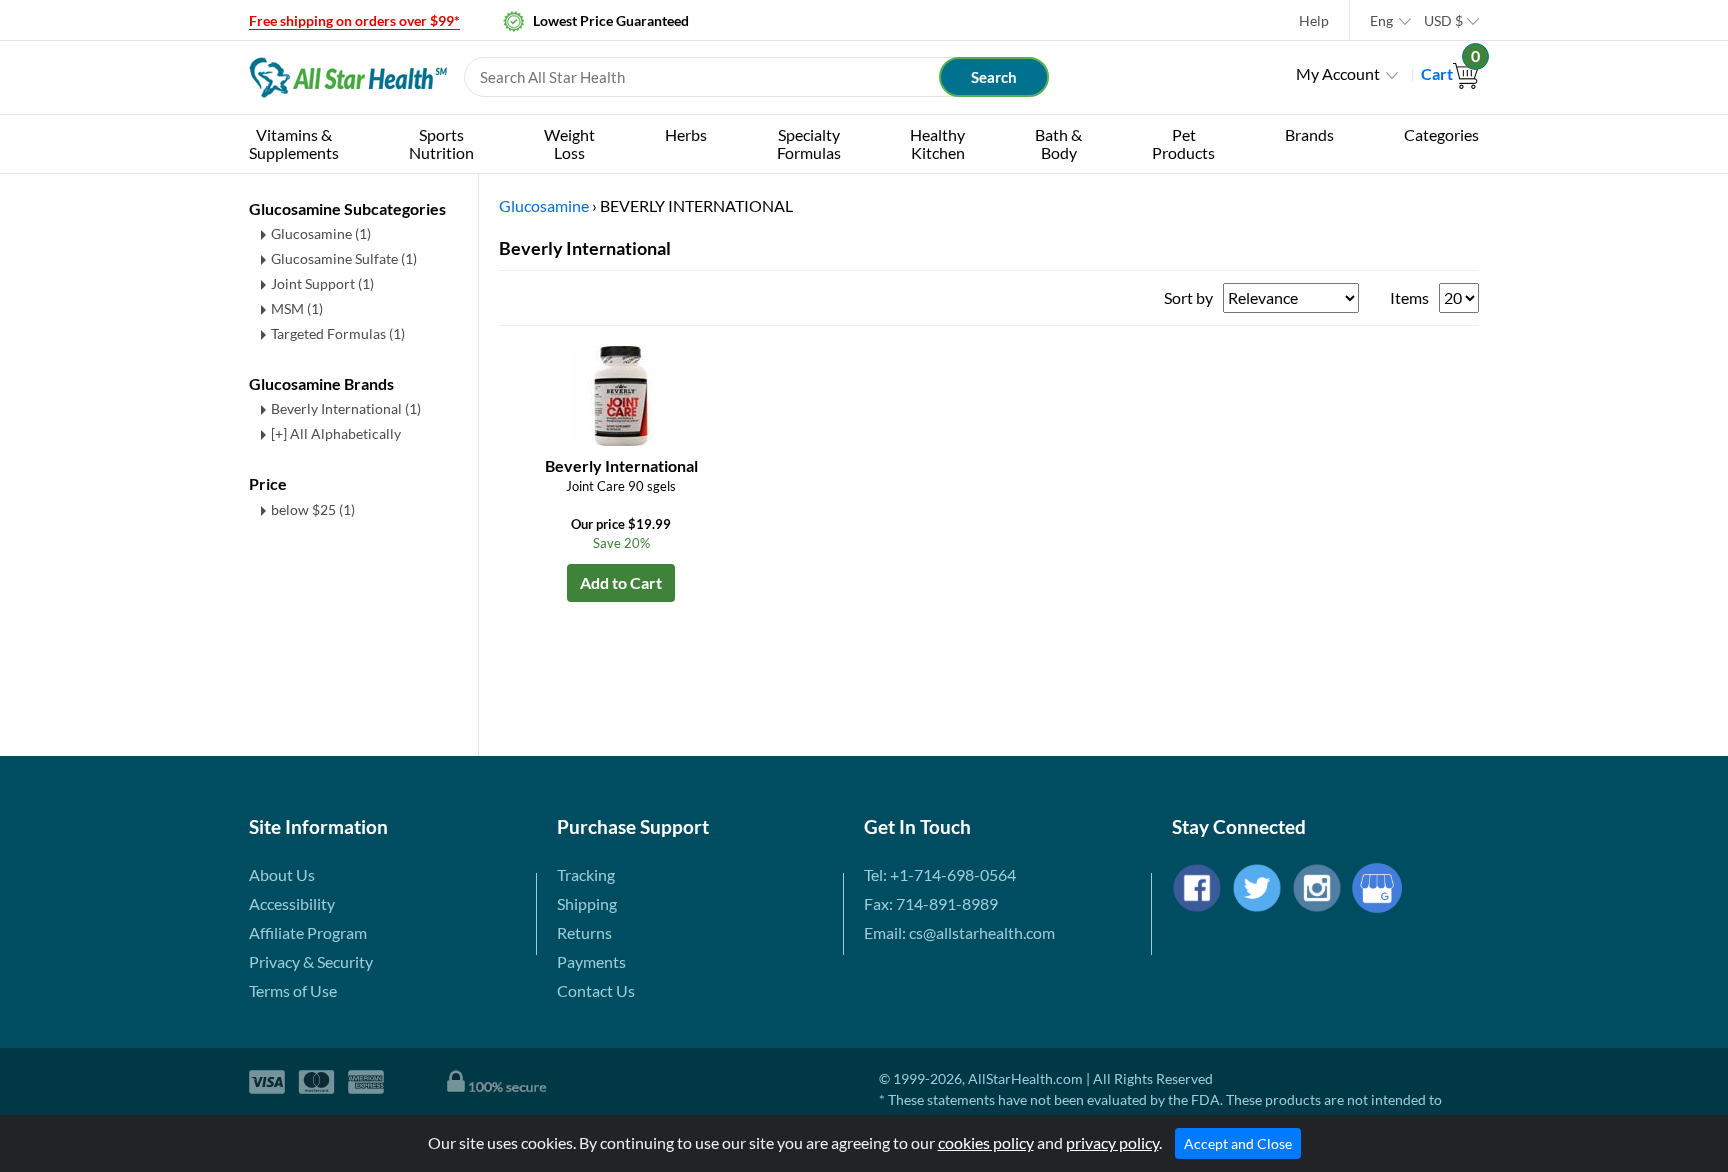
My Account (1338, 73)
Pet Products (1183, 143)
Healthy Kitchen (937, 143)
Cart (1450, 73)
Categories (1441, 134)
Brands (1309, 134)
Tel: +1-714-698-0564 (940, 874)
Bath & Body (1058, 143)
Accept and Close (1238, 1143)
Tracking (586, 874)
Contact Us (596, 990)
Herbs (686, 134)
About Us (282, 874)
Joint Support (322, 283)
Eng (1381, 20)
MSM (297, 308)
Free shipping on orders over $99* (354, 20)
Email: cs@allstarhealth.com (959, 932)
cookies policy (986, 1142)
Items (1409, 297)
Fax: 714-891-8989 (931, 903)
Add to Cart (621, 582)
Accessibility (292, 903)
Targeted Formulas (338, 333)
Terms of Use (293, 990)
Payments (591, 961)
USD (1443, 20)
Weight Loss (569, 143)
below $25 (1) (313, 509)
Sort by (1188, 297)
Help (1314, 20)
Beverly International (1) (346, 408)
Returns (584, 932)
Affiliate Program (308, 932)
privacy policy (1112, 1142)
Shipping (587, 903)
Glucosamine (321, 233)
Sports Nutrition (441, 143)
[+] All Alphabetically (336, 433)
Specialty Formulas (809, 143)
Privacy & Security (311, 961)
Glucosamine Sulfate (344, 258)
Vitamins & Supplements (294, 143)
